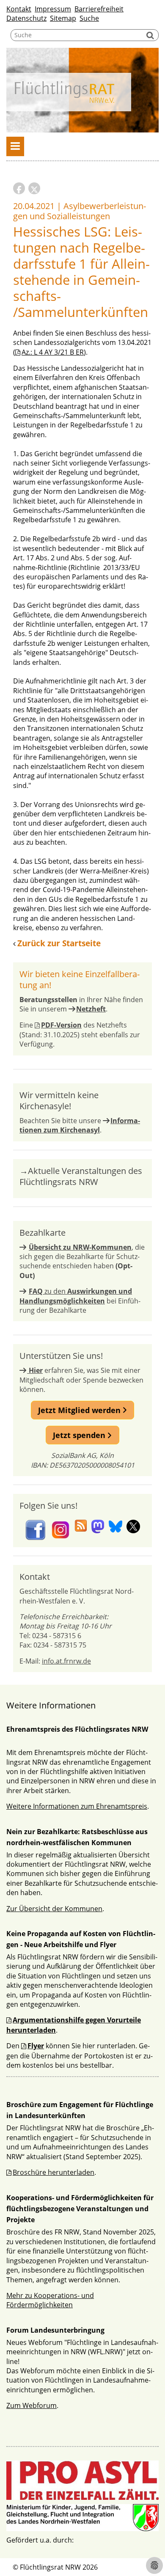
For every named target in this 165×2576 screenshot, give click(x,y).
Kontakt (19, 9)
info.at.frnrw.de (66, 1661)
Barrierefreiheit (99, 9)
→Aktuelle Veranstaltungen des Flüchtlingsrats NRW (81, 1176)
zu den (76, 1296)
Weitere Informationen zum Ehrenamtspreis (77, 1806)
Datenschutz (26, 18)
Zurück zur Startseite (59, 943)
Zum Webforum (32, 2405)
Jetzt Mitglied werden (80, 1410)
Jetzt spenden (80, 1435)
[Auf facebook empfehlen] (19, 188)
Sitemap (63, 18)
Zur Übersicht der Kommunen (54, 1909)
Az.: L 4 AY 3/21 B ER (53, 352)
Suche (89, 18)
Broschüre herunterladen (54, 2172)
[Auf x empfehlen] (34, 188)
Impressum (53, 9)
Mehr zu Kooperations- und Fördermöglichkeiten (50, 2300)
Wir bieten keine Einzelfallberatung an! (80, 979)
